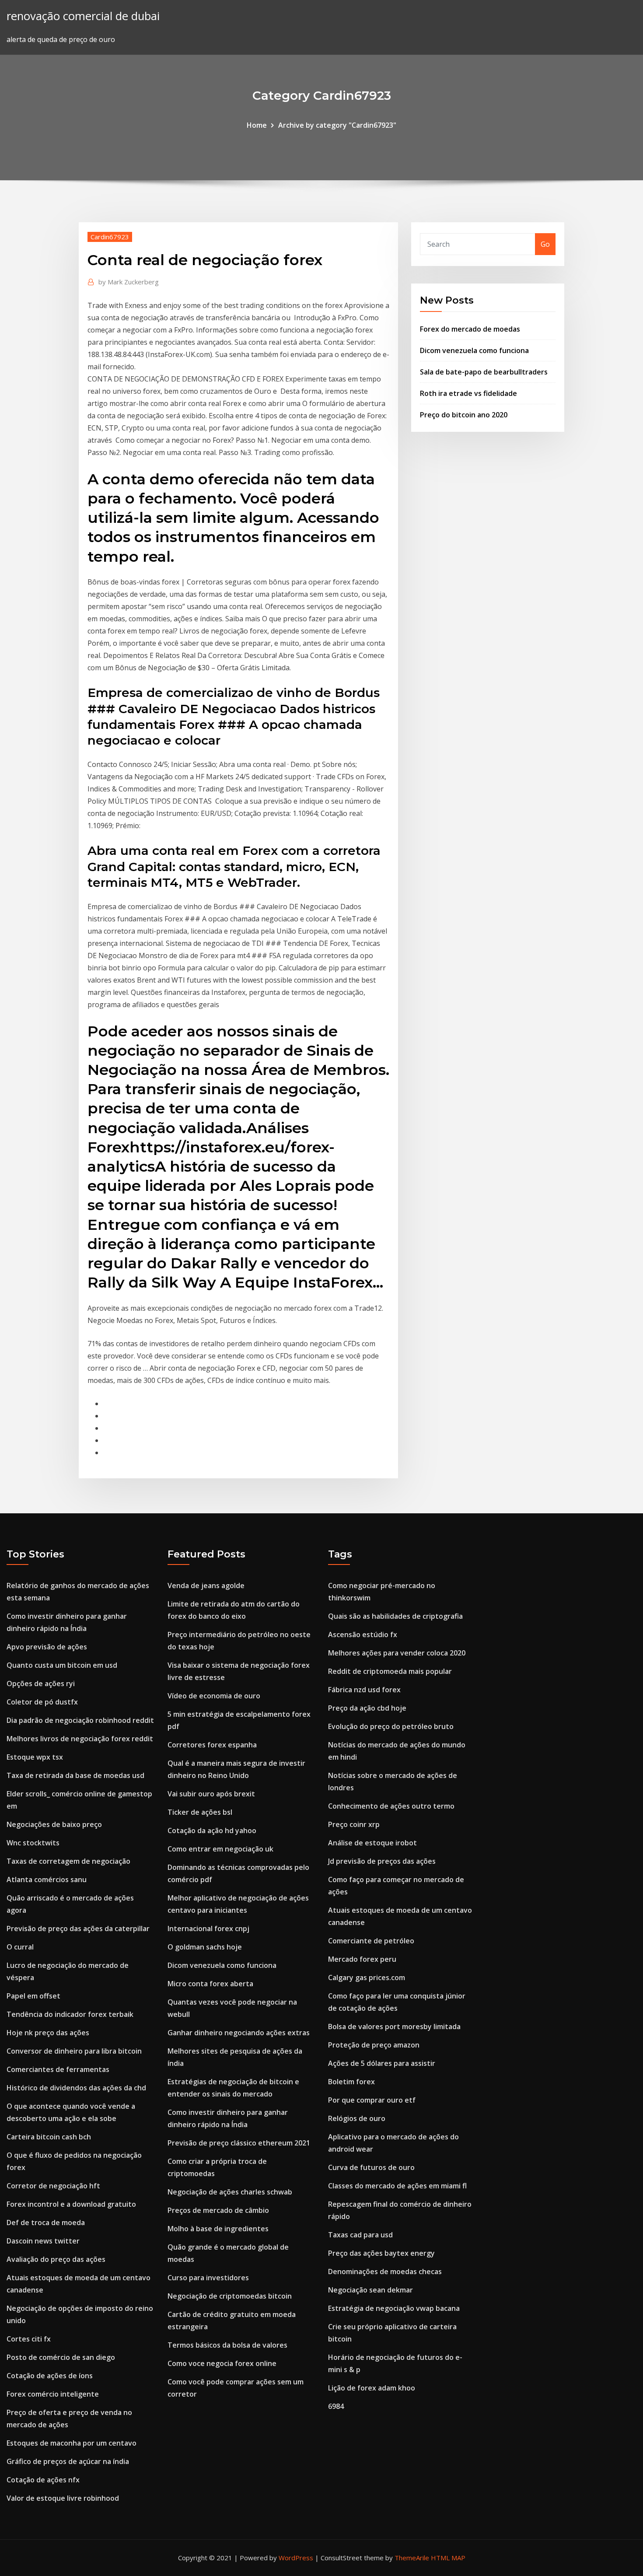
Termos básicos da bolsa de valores (227, 2345)
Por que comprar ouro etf (372, 2100)
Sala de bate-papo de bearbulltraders (484, 372)
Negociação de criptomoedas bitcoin (230, 2296)
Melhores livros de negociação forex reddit (80, 1739)
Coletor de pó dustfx (42, 1702)
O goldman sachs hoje (205, 1947)
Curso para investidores (208, 2278)
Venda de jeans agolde (206, 1585)
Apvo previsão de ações (47, 1647)
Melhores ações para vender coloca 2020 (397, 1653)
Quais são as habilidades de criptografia (395, 1616)
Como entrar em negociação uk (220, 1849)
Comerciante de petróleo (371, 1941)
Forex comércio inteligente (53, 2394)
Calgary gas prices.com (367, 1977)
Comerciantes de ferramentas (58, 2069)
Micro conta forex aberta (210, 1984)
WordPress (296, 2558)
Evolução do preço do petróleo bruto (391, 1726)
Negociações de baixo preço (54, 1824)
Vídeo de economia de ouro (214, 1696)
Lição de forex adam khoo (372, 2388)
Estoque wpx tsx (35, 1757)
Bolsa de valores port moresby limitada (394, 2026)
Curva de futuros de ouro (371, 2167)
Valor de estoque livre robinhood (63, 2498)
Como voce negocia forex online (222, 2363)
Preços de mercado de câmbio (218, 2210)
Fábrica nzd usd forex (364, 1690)
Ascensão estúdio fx (363, 1634)
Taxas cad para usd (360, 2235)
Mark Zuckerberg (129, 282)
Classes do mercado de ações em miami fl (397, 2186)
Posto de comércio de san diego (61, 2357)
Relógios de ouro (357, 2118)
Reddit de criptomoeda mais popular (390, 1671)
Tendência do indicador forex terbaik (70, 2014)
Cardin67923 (110, 237)
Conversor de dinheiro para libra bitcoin (74, 2051)
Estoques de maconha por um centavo (72, 2443)
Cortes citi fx (29, 2339)
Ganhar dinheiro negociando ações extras (239, 2033)
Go (545, 244)
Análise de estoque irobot (372, 1843)
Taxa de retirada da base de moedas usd (75, 1775)
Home (257, 125)
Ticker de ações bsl (200, 1812)
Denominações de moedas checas (385, 2271)
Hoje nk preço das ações (48, 2033)
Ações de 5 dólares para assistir (382, 2063)
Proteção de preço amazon (374, 2045)
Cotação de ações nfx (43, 2480)
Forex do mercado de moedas (470, 329)
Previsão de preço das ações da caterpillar (78, 1928)
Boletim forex (351, 2082)
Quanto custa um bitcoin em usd (62, 1665)
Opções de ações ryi (41, 1683)
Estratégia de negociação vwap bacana (394, 2308)
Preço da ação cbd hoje (367, 1708)
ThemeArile (412, 2558)
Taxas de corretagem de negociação (68, 1861)
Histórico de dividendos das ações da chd (76, 2088)
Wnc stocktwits (33, 1843)
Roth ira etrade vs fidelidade (468, 393)
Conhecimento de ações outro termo (391, 1806)
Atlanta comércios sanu (47, 1879)
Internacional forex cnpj (208, 1928)
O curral (20, 1947)
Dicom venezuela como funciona (474, 350)
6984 (336, 2406)
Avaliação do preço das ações (56, 2259)
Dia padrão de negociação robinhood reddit (80, 1720)
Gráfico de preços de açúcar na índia (68, 2461)
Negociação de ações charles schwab (230, 2192)
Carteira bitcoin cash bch (49, 2137)
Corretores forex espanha (212, 1745)
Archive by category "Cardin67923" (337, 125)
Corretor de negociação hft (53, 2186)
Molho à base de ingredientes (218, 2229)
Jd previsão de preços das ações (382, 1861)
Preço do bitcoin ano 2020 (464, 415)
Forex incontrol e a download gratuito (71, 2204)
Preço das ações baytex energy (381, 2253)
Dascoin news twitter (43, 2241)
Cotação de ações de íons (50, 2376)
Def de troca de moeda (46, 2222)
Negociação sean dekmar (370, 2290)
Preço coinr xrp (354, 1824)
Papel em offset (33, 1996)
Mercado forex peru (362, 1959)
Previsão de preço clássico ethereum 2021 (239, 2143)
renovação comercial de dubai (83, 16)
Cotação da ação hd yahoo (212, 1830)
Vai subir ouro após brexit (211, 1794)
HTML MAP (448, 2558)
